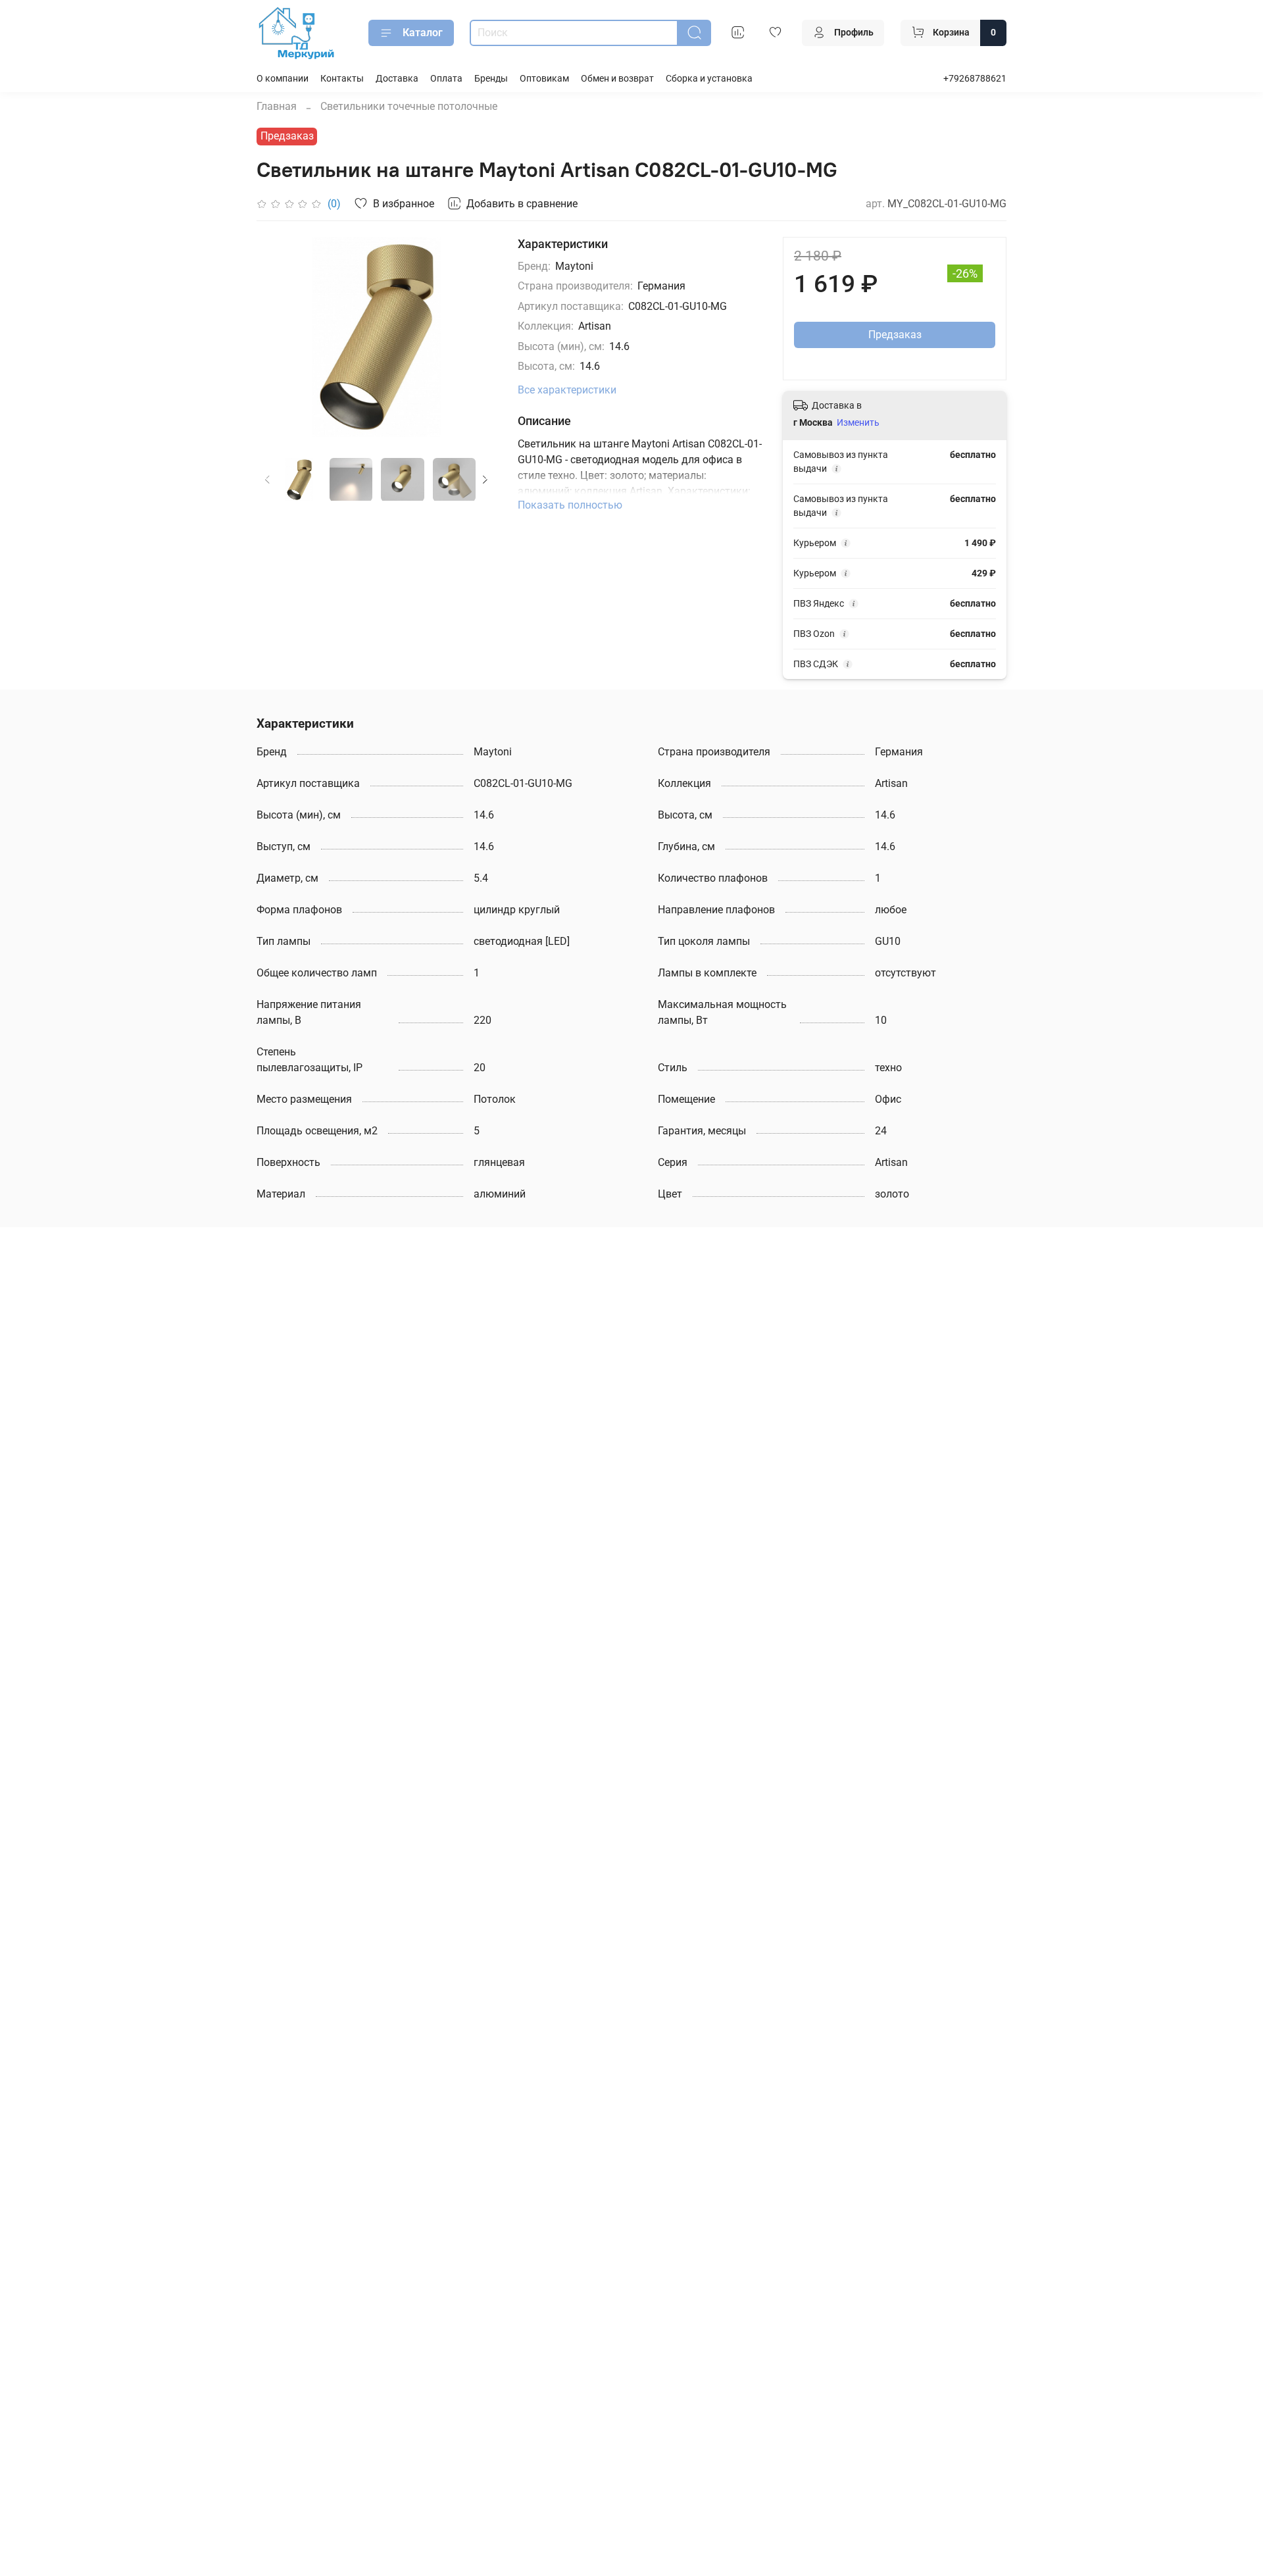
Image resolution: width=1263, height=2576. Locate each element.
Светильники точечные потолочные (409, 106)
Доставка (397, 79)
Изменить (858, 422)
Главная (277, 106)
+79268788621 (975, 79)
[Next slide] (476, 337)
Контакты (342, 79)
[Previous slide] (278, 337)
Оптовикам (544, 79)
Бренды (491, 79)
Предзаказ (895, 335)
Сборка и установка (709, 79)
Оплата (446, 79)
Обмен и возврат (617, 79)
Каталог (423, 33)
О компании (283, 79)
